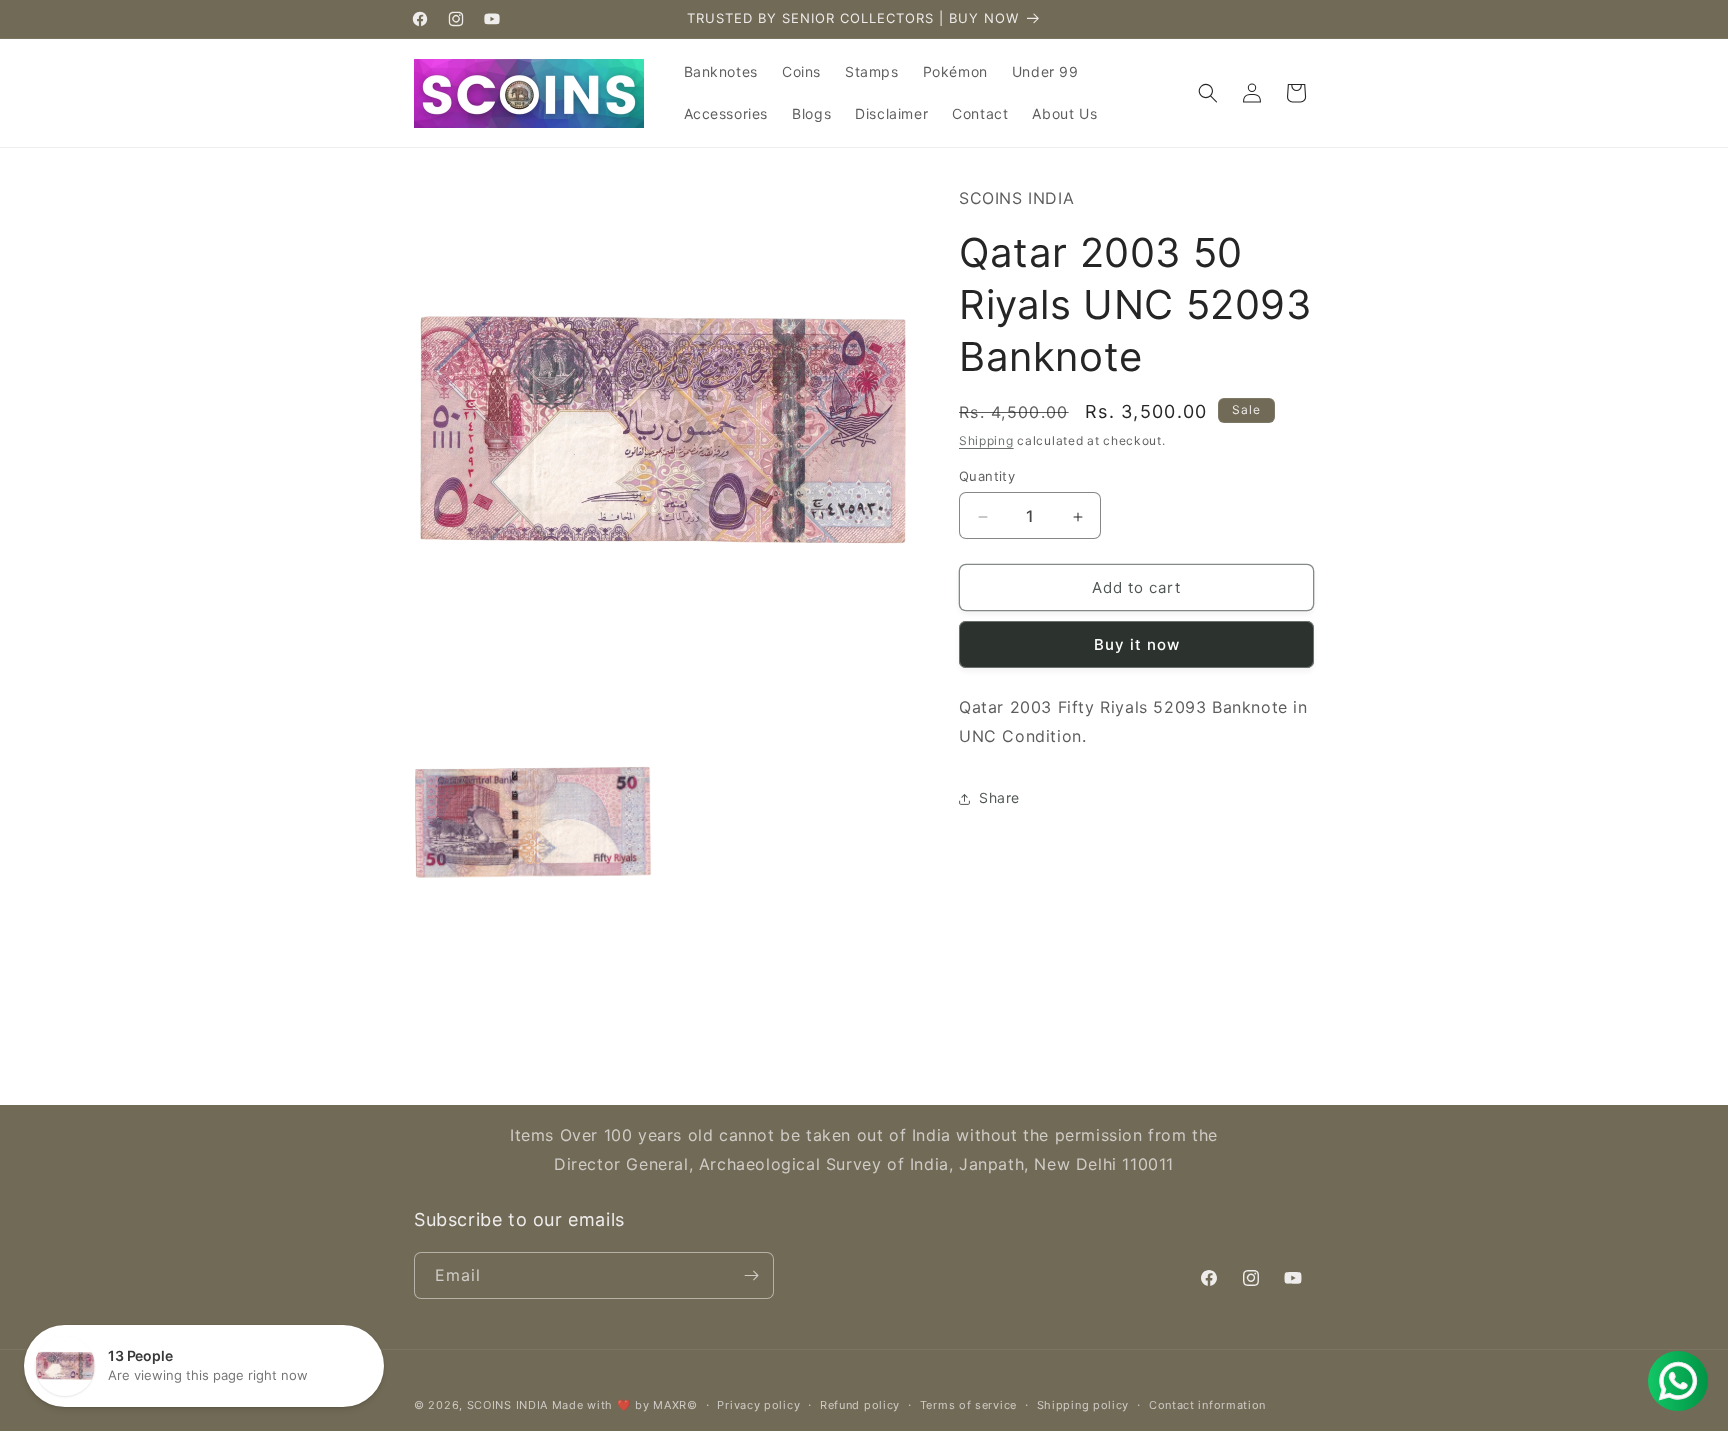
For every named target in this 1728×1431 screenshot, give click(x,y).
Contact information (1207, 1405)
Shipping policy (1083, 1405)
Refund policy (860, 1405)
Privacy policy (758, 1405)
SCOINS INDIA (507, 1405)
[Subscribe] (751, 1275)
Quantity (987, 477)
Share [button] (999, 798)
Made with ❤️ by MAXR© (625, 1405)
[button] (1208, 93)
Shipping (986, 441)
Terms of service (968, 1405)
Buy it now (1137, 645)
